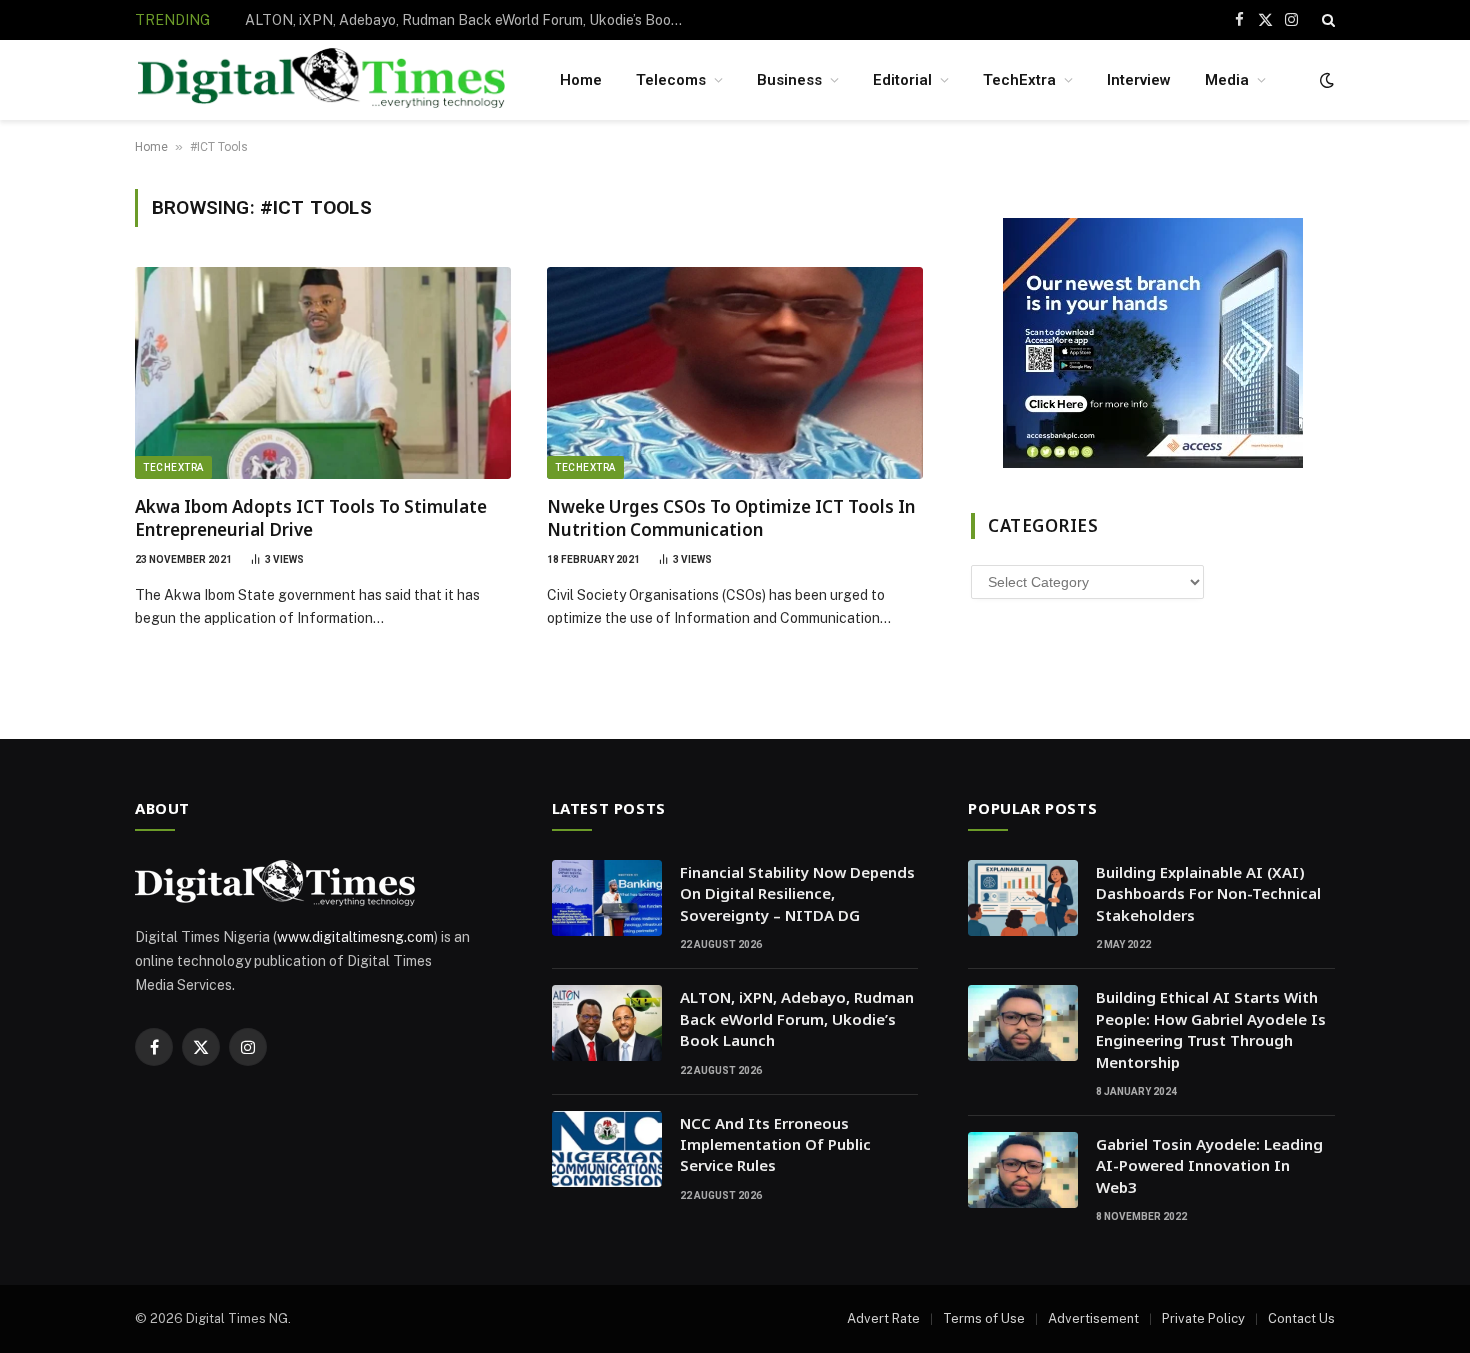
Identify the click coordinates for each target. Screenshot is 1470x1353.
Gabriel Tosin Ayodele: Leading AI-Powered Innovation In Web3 (1209, 1165)
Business (789, 80)
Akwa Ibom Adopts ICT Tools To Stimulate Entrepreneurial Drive (311, 518)
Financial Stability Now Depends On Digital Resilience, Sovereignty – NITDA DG (797, 893)
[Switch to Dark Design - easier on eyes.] (1325, 80)
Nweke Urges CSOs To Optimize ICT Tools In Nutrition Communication (731, 518)
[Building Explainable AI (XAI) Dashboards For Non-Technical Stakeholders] (1023, 898)
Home (581, 80)
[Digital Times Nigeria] (321, 80)
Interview (1139, 80)
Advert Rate (883, 1318)
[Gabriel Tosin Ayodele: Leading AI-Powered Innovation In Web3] (1023, 1170)
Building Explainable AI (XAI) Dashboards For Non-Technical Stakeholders (1208, 893)
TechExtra (1019, 80)
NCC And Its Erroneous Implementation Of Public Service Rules (775, 1144)
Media (1227, 80)
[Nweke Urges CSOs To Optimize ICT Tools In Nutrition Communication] (735, 373)
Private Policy (1203, 1318)
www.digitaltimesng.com (355, 937)
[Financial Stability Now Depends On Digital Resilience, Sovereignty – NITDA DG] (607, 898)
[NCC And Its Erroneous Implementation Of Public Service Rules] (607, 1149)
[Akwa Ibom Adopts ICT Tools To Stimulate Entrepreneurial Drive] (323, 373)
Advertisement (1093, 1318)
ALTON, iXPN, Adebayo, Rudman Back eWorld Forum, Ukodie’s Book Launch (470, 20)
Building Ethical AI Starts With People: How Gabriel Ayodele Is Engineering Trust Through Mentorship (1211, 1029)
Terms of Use (984, 1318)
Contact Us (1301, 1318)
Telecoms (671, 80)
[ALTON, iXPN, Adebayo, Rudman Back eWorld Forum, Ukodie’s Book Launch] (607, 1023)
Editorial (902, 80)
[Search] (1326, 20)
